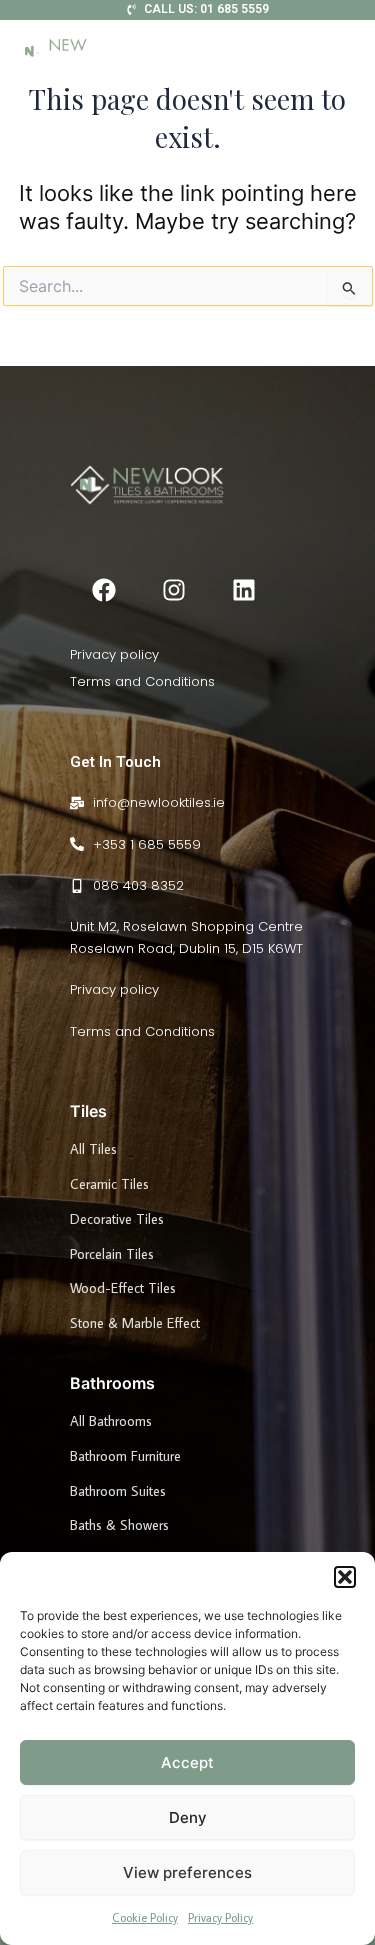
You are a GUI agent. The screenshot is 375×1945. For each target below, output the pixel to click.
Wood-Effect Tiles (123, 1288)
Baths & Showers (119, 1525)
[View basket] (337, 52)
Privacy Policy (220, 1917)
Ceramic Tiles (109, 1184)
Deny (188, 1817)
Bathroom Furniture (125, 1456)
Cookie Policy (145, 1917)
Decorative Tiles (117, 1219)
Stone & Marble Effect (135, 1323)
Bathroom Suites (118, 1491)
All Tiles (93, 1149)
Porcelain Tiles (112, 1254)
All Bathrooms (111, 1421)
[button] (345, 1577)
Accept (187, 1762)
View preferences (187, 1872)
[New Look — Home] (75, 52)
